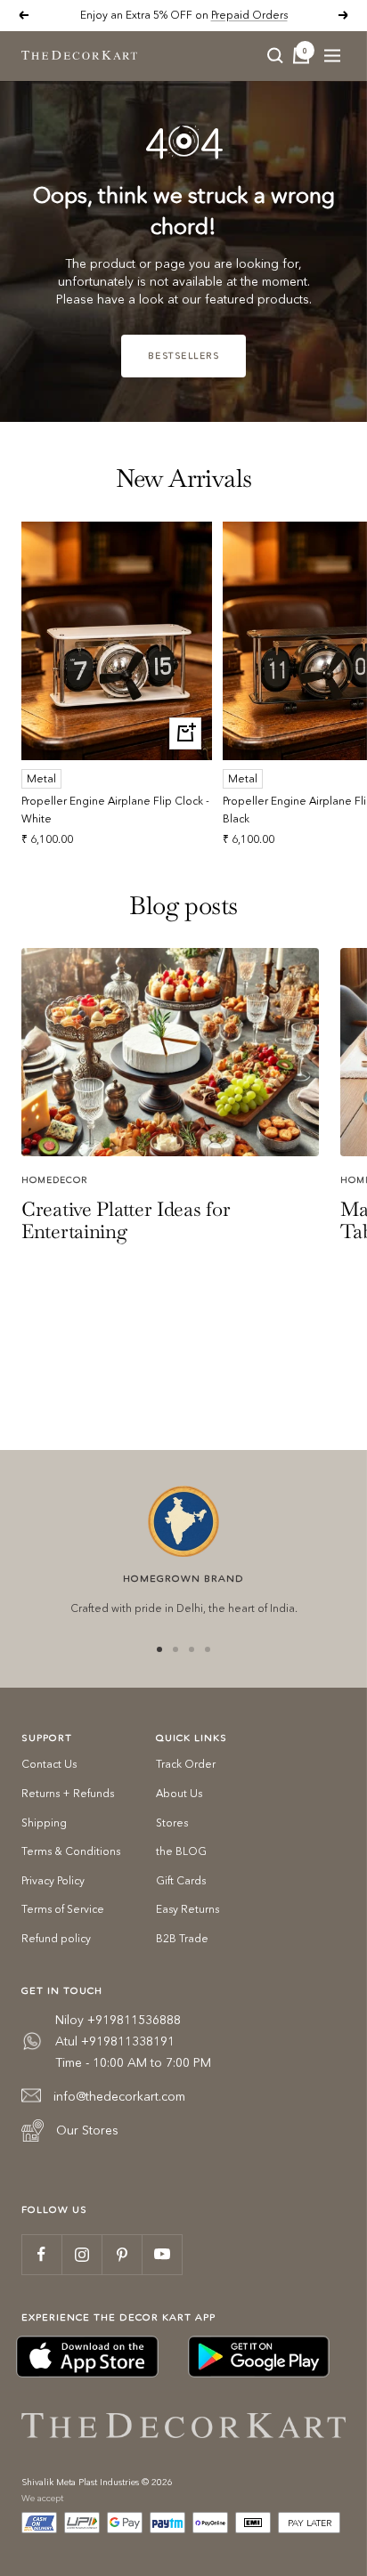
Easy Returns (188, 1909)
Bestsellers (184, 356)
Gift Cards (181, 1880)
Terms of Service (63, 1909)
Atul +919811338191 (115, 2041)
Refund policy (56, 1938)
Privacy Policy (53, 1880)
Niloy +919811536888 (118, 2020)
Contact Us (49, 1764)
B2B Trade (182, 1938)
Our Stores (87, 2130)
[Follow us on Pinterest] (122, 2254)
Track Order (186, 1764)
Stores (172, 1823)
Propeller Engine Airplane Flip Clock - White (115, 809)
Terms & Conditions (71, 1851)
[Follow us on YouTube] (162, 2254)
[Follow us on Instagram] (82, 2254)
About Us (179, 1793)
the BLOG (181, 1851)
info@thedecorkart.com (119, 2096)
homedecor (54, 1180)
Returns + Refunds (68, 1793)
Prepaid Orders (249, 15)
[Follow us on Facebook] (41, 2254)
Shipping (44, 1823)
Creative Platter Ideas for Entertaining (126, 1220)
